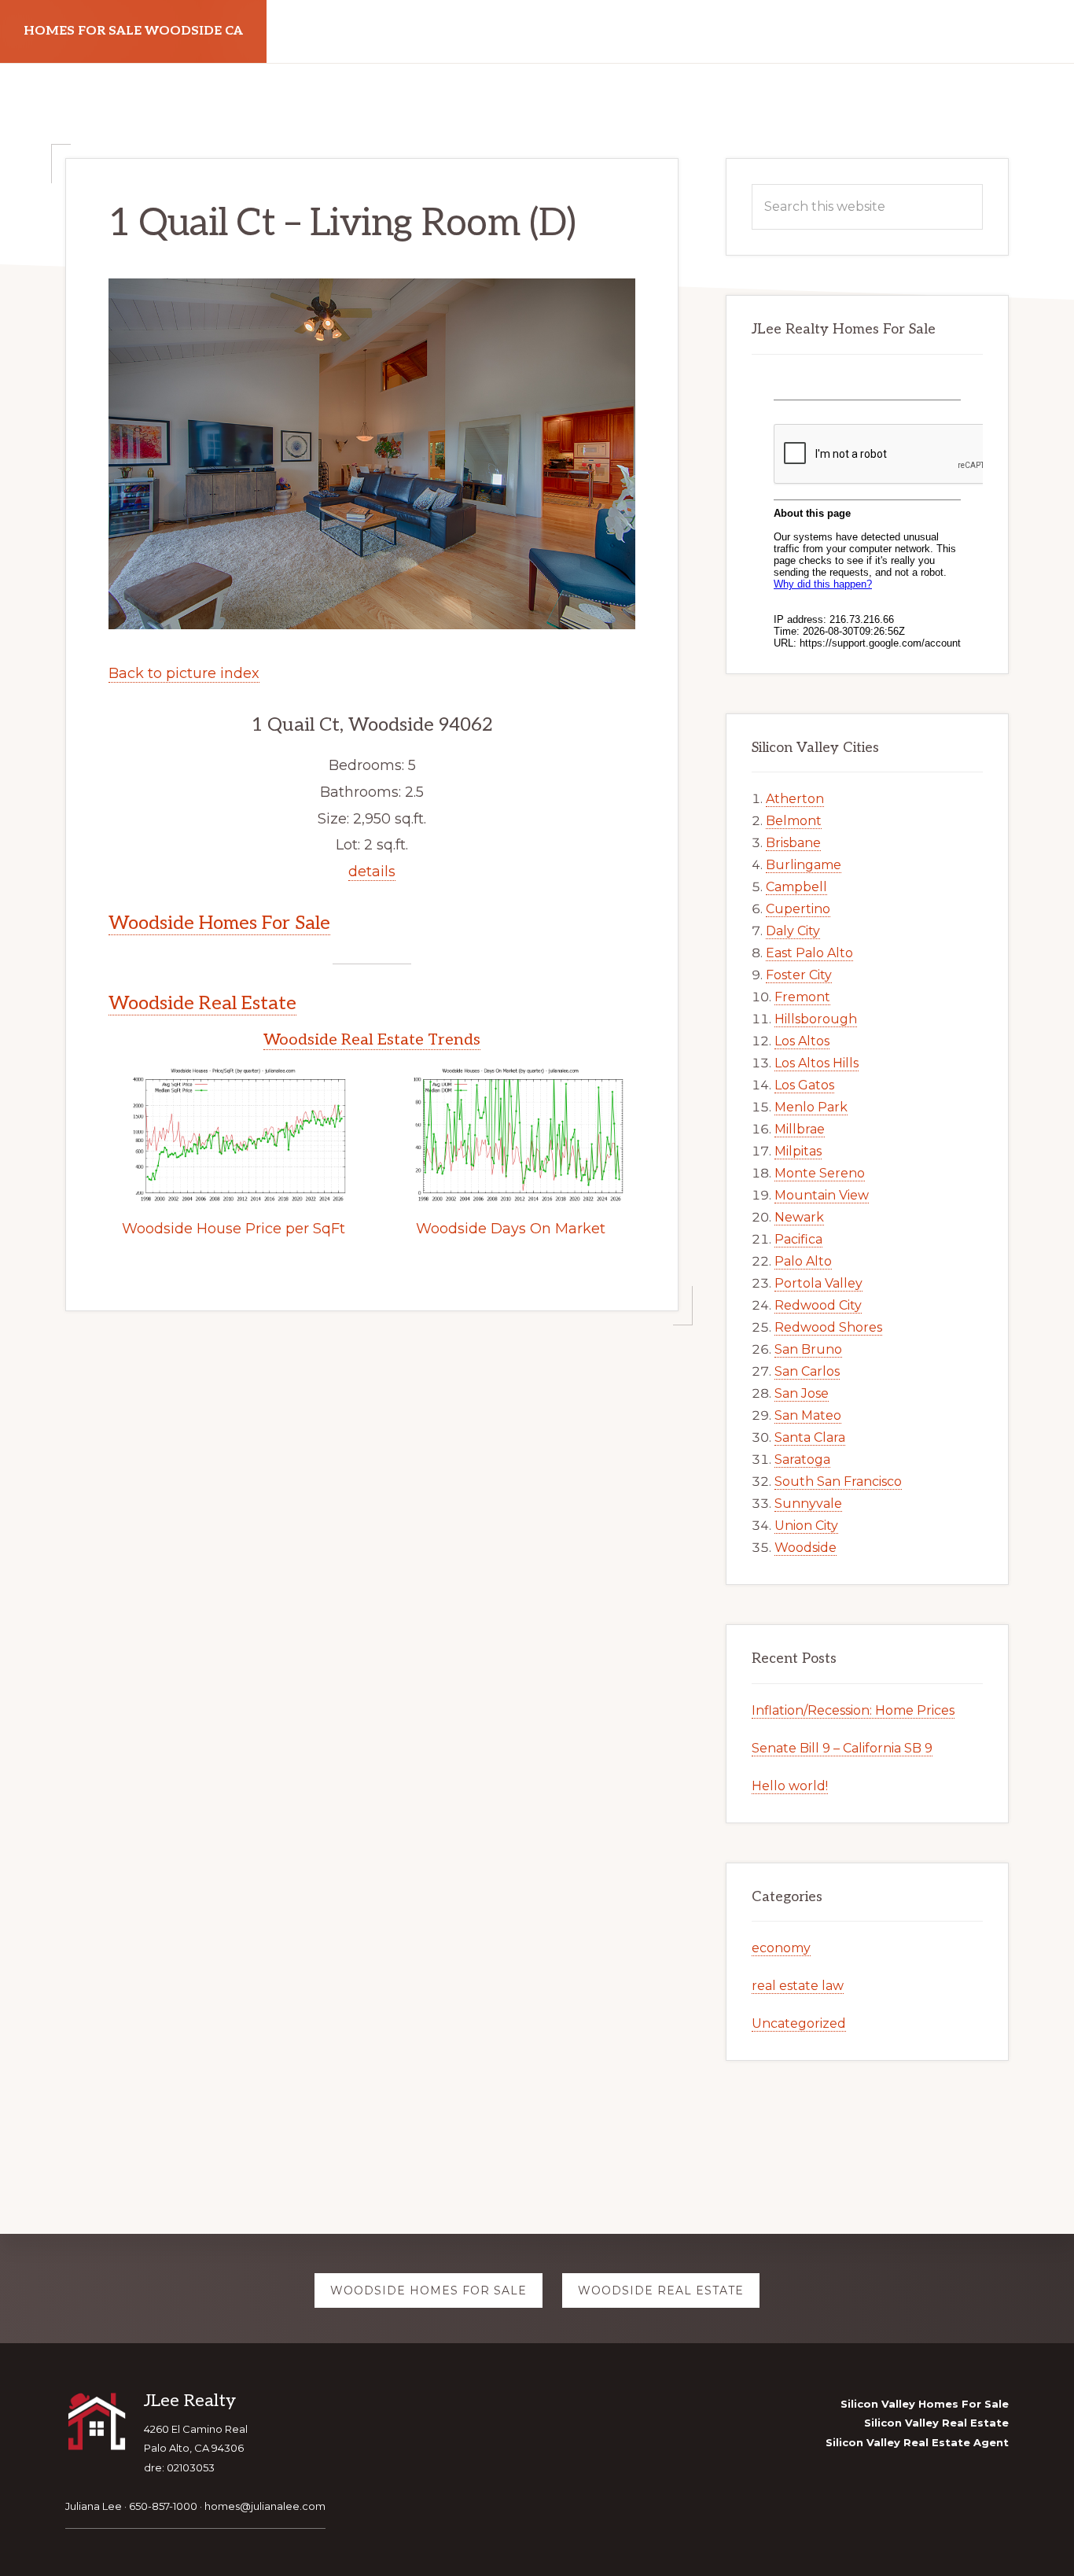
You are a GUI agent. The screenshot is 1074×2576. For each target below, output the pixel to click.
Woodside (805, 1548)
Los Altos (802, 1041)
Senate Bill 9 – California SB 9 (842, 1748)
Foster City (799, 975)
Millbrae (800, 1129)
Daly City (793, 931)
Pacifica (798, 1239)
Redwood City (818, 1305)
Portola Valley (818, 1283)
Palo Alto (803, 1261)
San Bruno (808, 1349)
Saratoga (802, 1459)
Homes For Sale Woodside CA (133, 31)
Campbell (796, 887)
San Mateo (808, 1415)
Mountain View (822, 1195)
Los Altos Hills (817, 1063)
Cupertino (798, 909)
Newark (799, 1217)
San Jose (802, 1393)
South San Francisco (838, 1481)
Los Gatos (804, 1085)
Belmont (794, 821)
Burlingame (804, 865)
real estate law (798, 1986)
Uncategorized (799, 2023)
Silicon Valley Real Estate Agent (917, 2442)
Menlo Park (811, 1107)
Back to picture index (184, 673)
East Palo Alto (809, 953)
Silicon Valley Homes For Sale (925, 2404)
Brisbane (793, 843)
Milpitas (798, 1151)
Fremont (802, 997)
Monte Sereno (820, 1173)
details (372, 872)
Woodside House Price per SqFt (234, 1229)
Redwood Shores (828, 1327)
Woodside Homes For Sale (219, 923)
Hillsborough (816, 1019)
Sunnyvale (808, 1504)
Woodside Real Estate (202, 1003)
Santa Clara (810, 1437)
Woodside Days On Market (511, 1229)
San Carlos (807, 1371)
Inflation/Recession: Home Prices (853, 1710)
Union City (806, 1526)
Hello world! (790, 1786)
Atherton (795, 799)
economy (781, 1948)
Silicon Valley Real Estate (936, 2423)
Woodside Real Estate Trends (372, 1040)
